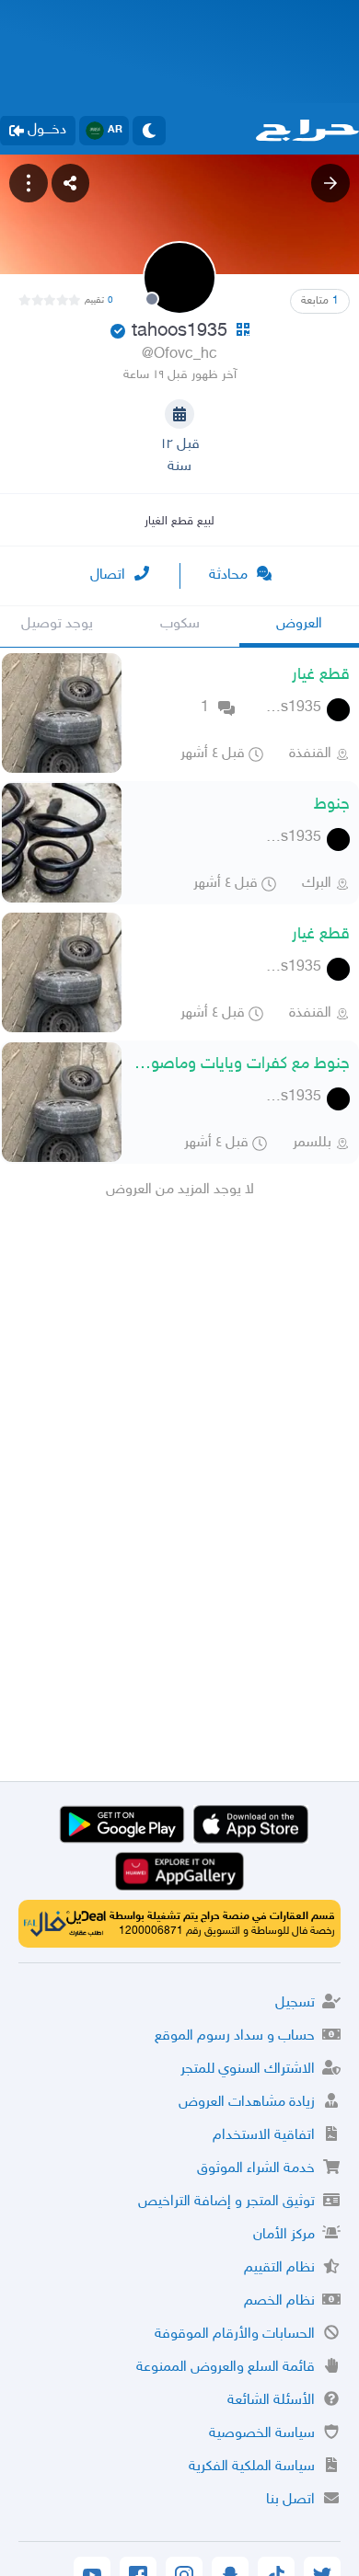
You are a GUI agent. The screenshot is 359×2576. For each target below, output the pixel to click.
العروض (299, 624)
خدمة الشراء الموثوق (256, 2169)
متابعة (320, 301)
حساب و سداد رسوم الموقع (235, 2036)
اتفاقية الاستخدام (264, 2136)
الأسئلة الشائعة (271, 2401)
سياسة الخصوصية (262, 2434)
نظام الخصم (279, 2301)
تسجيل (295, 2003)
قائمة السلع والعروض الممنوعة (226, 2368)
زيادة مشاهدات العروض (247, 2103)
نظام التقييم (279, 2268)
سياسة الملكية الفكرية (252, 2467)
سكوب (180, 624)
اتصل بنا (290, 2500)
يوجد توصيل (57, 624)
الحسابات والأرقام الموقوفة (235, 2334)
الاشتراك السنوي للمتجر (248, 2070)
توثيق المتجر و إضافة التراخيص (226, 2202)
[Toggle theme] (149, 131)
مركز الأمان (284, 2235)
